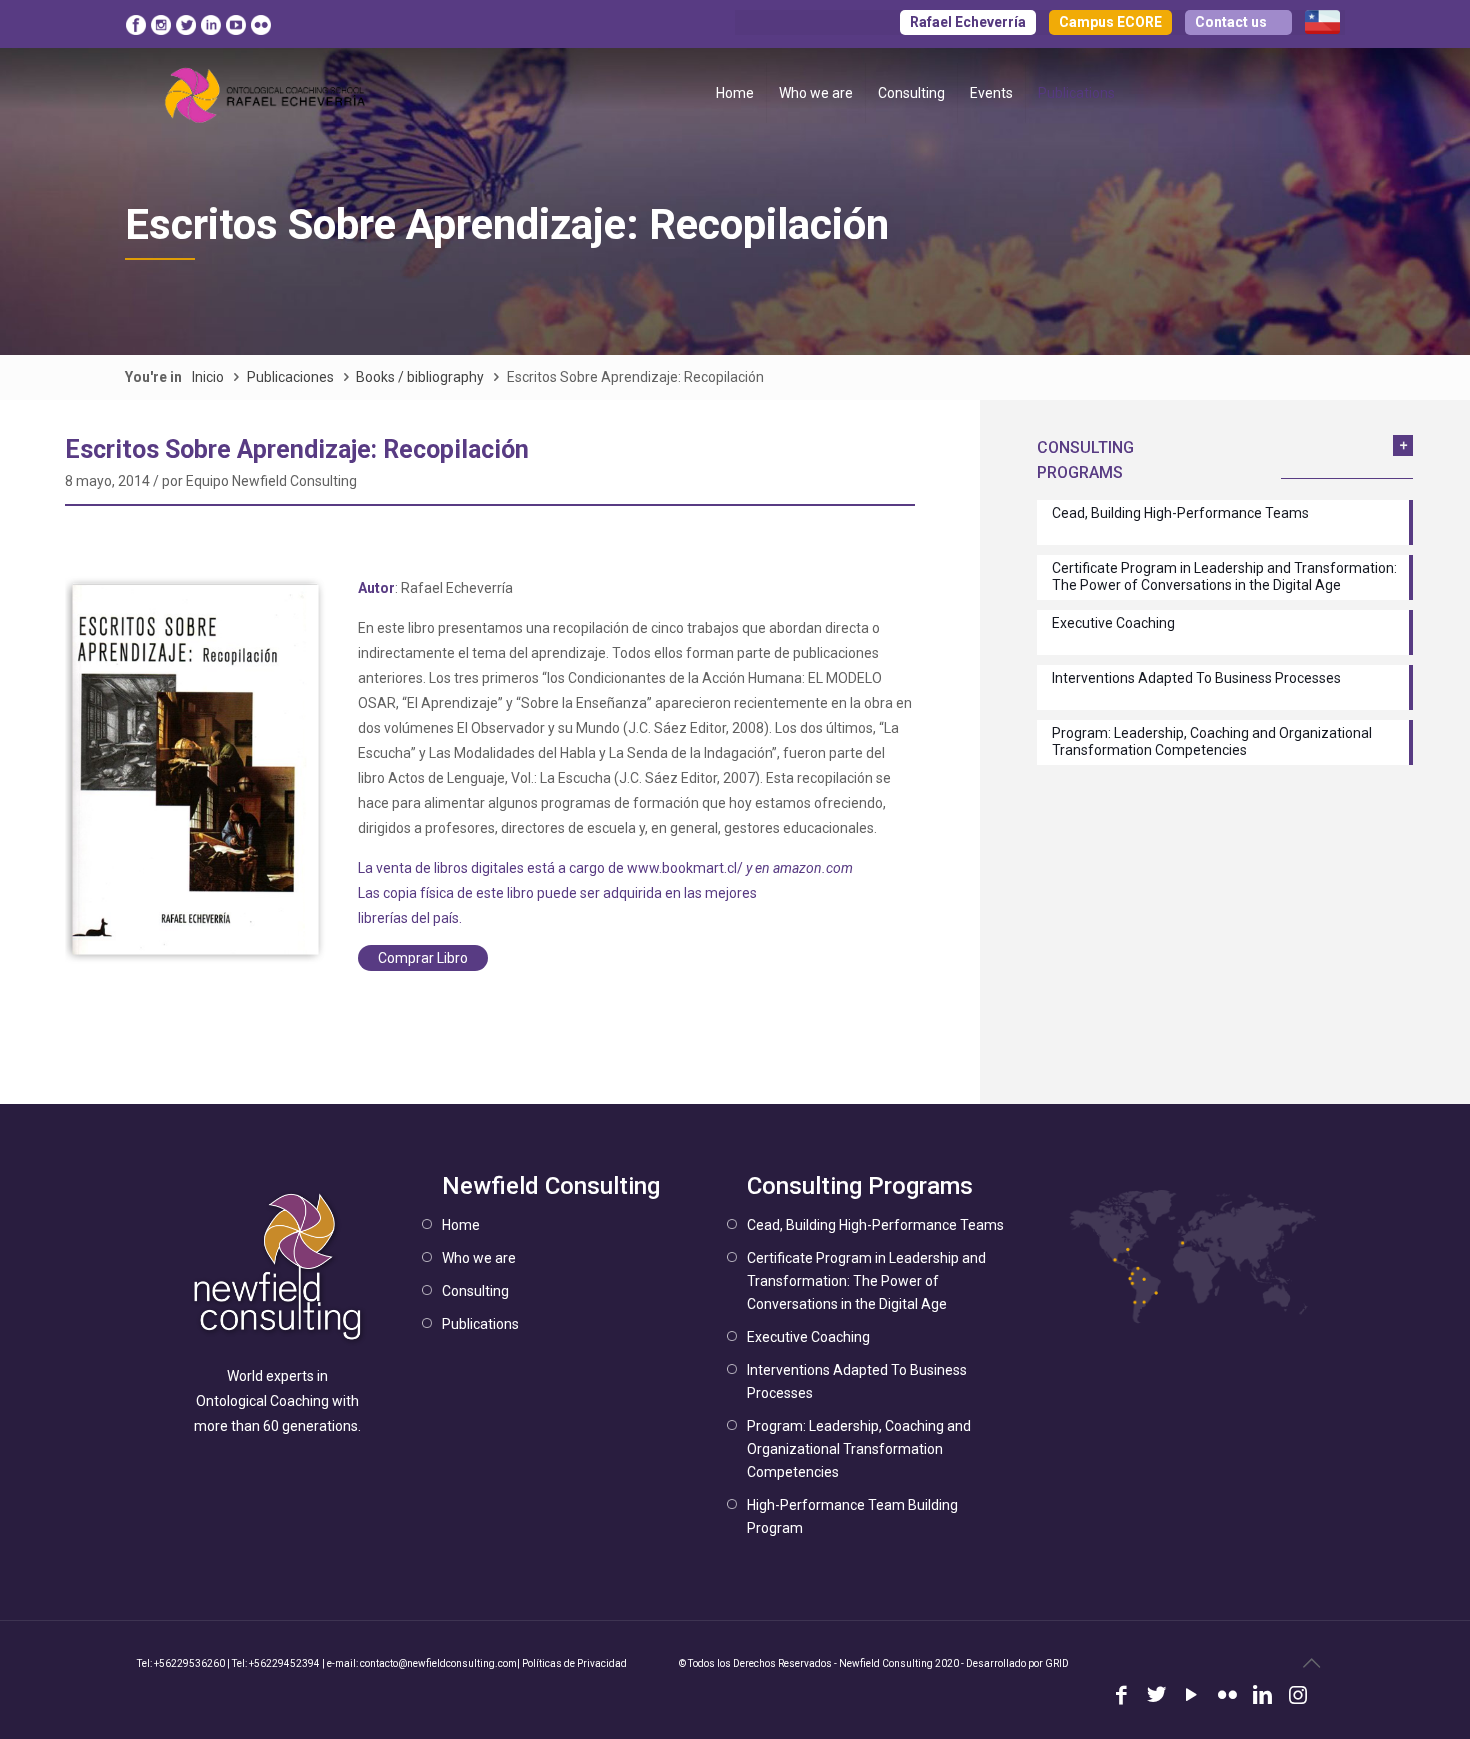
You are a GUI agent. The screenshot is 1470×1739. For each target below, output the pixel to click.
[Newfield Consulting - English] (266, 93)
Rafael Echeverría (968, 22)
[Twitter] (1156, 1697)
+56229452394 (284, 1663)
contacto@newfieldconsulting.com (438, 1663)
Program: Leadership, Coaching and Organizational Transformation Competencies (859, 1449)
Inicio (208, 377)
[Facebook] (1121, 1697)
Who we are (479, 1258)
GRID (1057, 1663)
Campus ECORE (1110, 22)
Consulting (475, 1291)
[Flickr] (1227, 1697)
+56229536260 (189, 1663)
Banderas (1322, 22)
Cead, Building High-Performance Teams (875, 1225)
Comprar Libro (423, 958)
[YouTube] (1191, 1697)
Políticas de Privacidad (574, 1663)
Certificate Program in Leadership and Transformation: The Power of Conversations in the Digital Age (866, 1281)
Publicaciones (290, 377)
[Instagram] (1297, 1697)
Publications (480, 1324)
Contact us (1231, 22)
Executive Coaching (808, 1337)
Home (461, 1225)
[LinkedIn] (1262, 1697)
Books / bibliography (420, 377)
